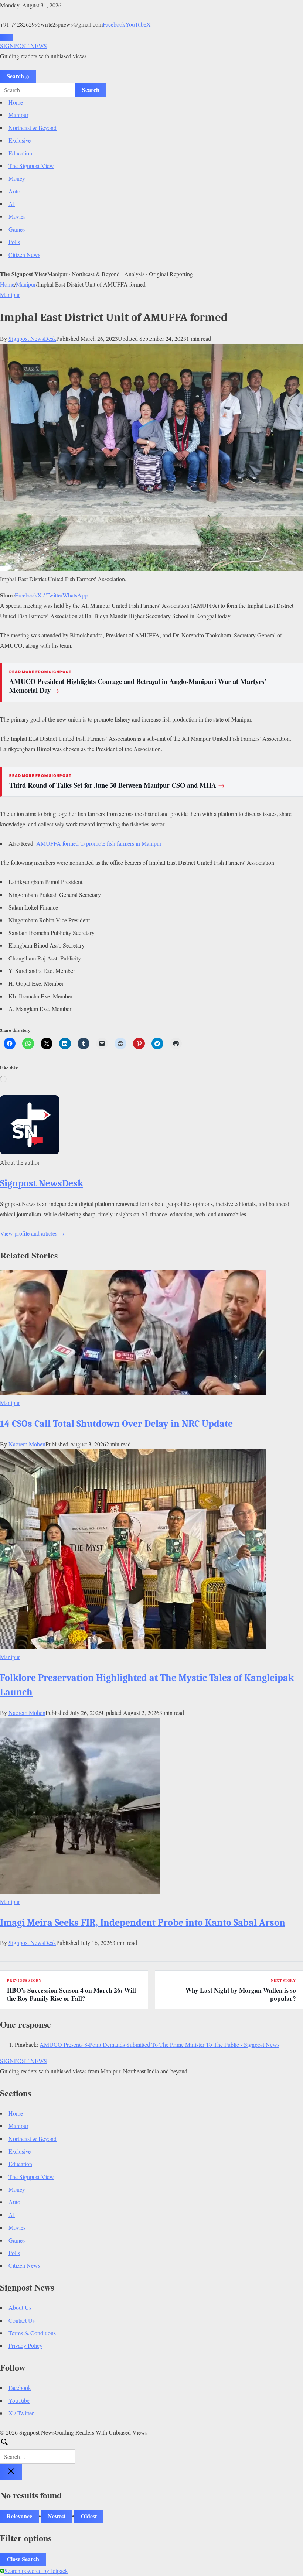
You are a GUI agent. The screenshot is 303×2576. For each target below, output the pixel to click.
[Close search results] (11, 2472)
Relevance (19, 2516)
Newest (57, 2516)
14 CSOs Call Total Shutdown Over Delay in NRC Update (116, 1424)
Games (17, 229)
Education (20, 153)
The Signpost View (31, 166)
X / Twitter (50, 595)
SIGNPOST (23, 46)
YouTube (136, 24)
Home (16, 102)
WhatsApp (75, 595)
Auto (14, 191)
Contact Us (22, 2320)
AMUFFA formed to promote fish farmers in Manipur (99, 843)
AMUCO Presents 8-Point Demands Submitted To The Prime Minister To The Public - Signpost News (159, 2044)
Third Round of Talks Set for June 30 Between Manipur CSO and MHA (117, 785)
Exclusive (20, 140)
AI (12, 204)
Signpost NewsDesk (32, 338)
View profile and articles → (32, 1233)
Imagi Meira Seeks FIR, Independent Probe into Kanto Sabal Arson (143, 1923)
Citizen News (24, 255)
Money (17, 178)
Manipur (18, 115)
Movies (17, 216)
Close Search (23, 2559)
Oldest (89, 2516)
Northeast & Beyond (33, 128)
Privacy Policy (25, 2345)
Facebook (114, 24)
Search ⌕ (18, 76)
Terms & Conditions (32, 2333)
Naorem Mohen (27, 1444)
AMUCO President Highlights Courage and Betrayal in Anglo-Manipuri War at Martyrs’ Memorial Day (138, 686)
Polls (14, 242)
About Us (20, 2307)
